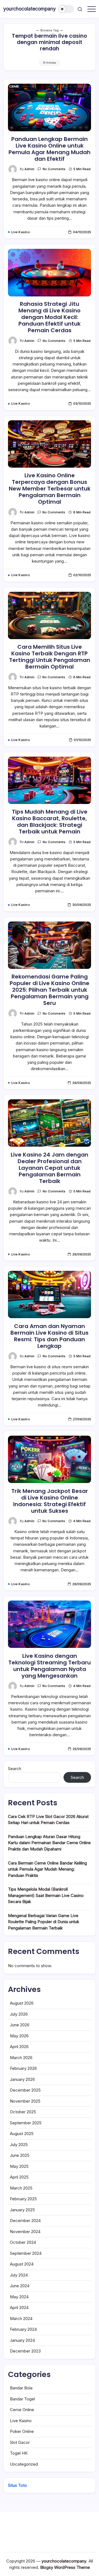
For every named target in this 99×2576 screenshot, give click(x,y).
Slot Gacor (20, 2442)
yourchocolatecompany (30, 9)
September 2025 (26, 2123)
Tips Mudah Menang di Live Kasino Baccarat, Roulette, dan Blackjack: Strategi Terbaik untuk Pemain (50, 822)
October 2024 (23, 2242)
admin (29, 169)
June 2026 (20, 2025)
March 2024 (21, 2319)
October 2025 (23, 2112)
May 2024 (19, 2297)
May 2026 (19, 2036)
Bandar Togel (22, 2399)
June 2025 (20, 2155)
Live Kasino (21, 2421)
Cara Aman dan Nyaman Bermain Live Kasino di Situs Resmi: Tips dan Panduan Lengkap (50, 1336)
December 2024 (25, 2221)
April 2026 (19, 2047)
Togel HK (19, 2453)
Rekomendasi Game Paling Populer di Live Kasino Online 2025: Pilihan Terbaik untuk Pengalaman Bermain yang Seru (50, 990)
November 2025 (25, 2101)
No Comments (54, 169)
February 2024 (23, 2329)
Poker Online (22, 2431)
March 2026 (21, 2058)
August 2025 (22, 2134)
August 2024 (22, 2264)
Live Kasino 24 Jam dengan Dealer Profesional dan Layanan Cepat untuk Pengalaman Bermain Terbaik (50, 1168)
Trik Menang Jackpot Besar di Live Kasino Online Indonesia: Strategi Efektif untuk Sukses (50, 1501)
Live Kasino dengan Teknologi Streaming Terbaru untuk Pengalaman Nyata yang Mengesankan (50, 1666)
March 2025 (21, 2188)
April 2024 (19, 2308)
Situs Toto (17, 2485)
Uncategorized (24, 2464)
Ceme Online (22, 2410)
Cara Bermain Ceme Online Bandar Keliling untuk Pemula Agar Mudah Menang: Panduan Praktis (47, 1869)
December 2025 (25, 2090)
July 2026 (19, 2014)
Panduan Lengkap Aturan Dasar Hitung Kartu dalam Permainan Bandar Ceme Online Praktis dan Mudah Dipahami (49, 1843)
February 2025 (23, 2199)
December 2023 (25, 2351)
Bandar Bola (21, 2388)
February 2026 (23, 2068)
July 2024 (19, 2275)
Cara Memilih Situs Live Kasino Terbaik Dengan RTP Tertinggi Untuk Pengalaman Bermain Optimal (50, 657)
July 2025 (19, 2145)
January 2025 (22, 2210)
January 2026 (22, 2079)
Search (15, 1769)
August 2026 (22, 2003)
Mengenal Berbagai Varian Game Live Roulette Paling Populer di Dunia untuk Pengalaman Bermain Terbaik (44, 1922)
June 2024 (20, 2286)
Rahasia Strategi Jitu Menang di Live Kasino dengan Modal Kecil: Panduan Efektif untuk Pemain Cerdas (50, 317)
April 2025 (19, 2177)
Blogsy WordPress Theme (65, 2567)
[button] (66, 9)
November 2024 (25, 2232)
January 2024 (22, 2340)
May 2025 (19, 2166)
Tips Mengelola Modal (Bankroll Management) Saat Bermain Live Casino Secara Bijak (46, 1895)
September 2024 (26, 2253)
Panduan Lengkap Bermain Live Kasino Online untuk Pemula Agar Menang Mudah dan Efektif (50, 149)
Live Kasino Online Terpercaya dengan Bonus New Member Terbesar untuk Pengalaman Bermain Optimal (50, 489)
